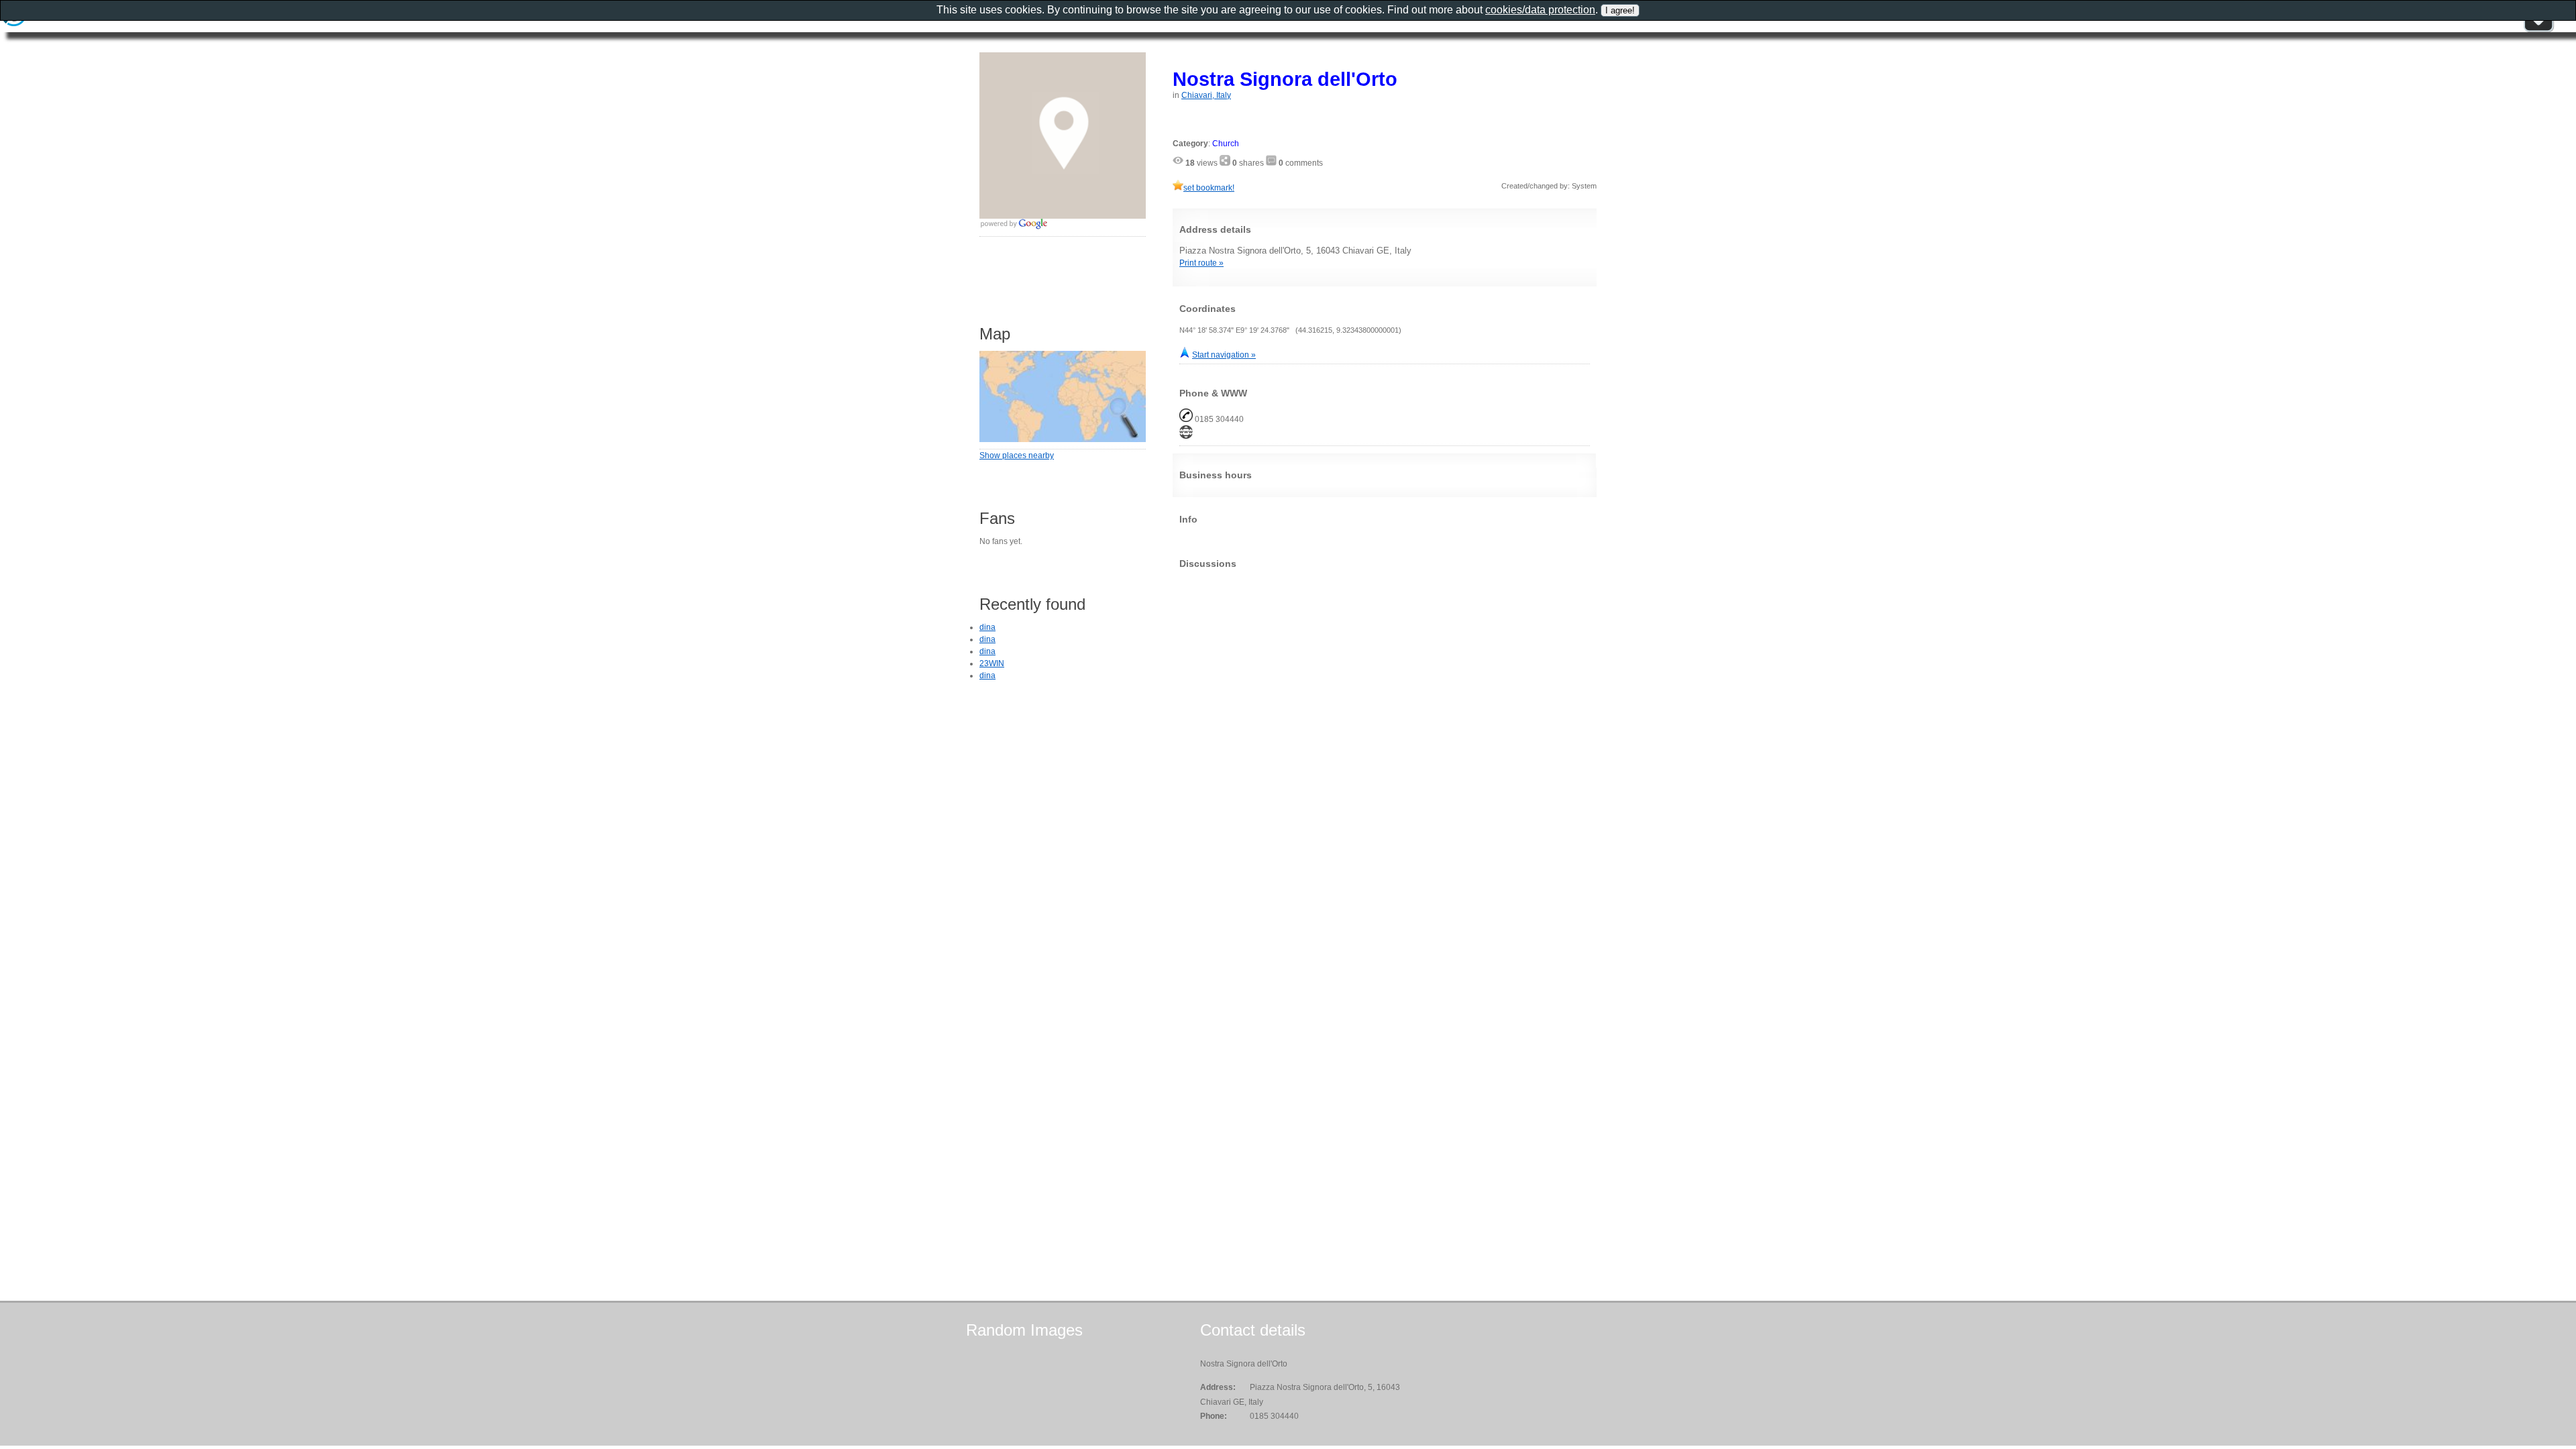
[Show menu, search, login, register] (2538, 30)
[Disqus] (1385, 747)
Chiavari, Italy (1206, 95)
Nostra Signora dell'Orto (1285, 79)
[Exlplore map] (1063, 439)
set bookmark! (1209, 188)
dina (987, 627)
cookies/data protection (1540, 10)
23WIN (992, 663)
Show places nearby (1017, 455)
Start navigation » (1224, 355)
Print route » (1201, 263)
